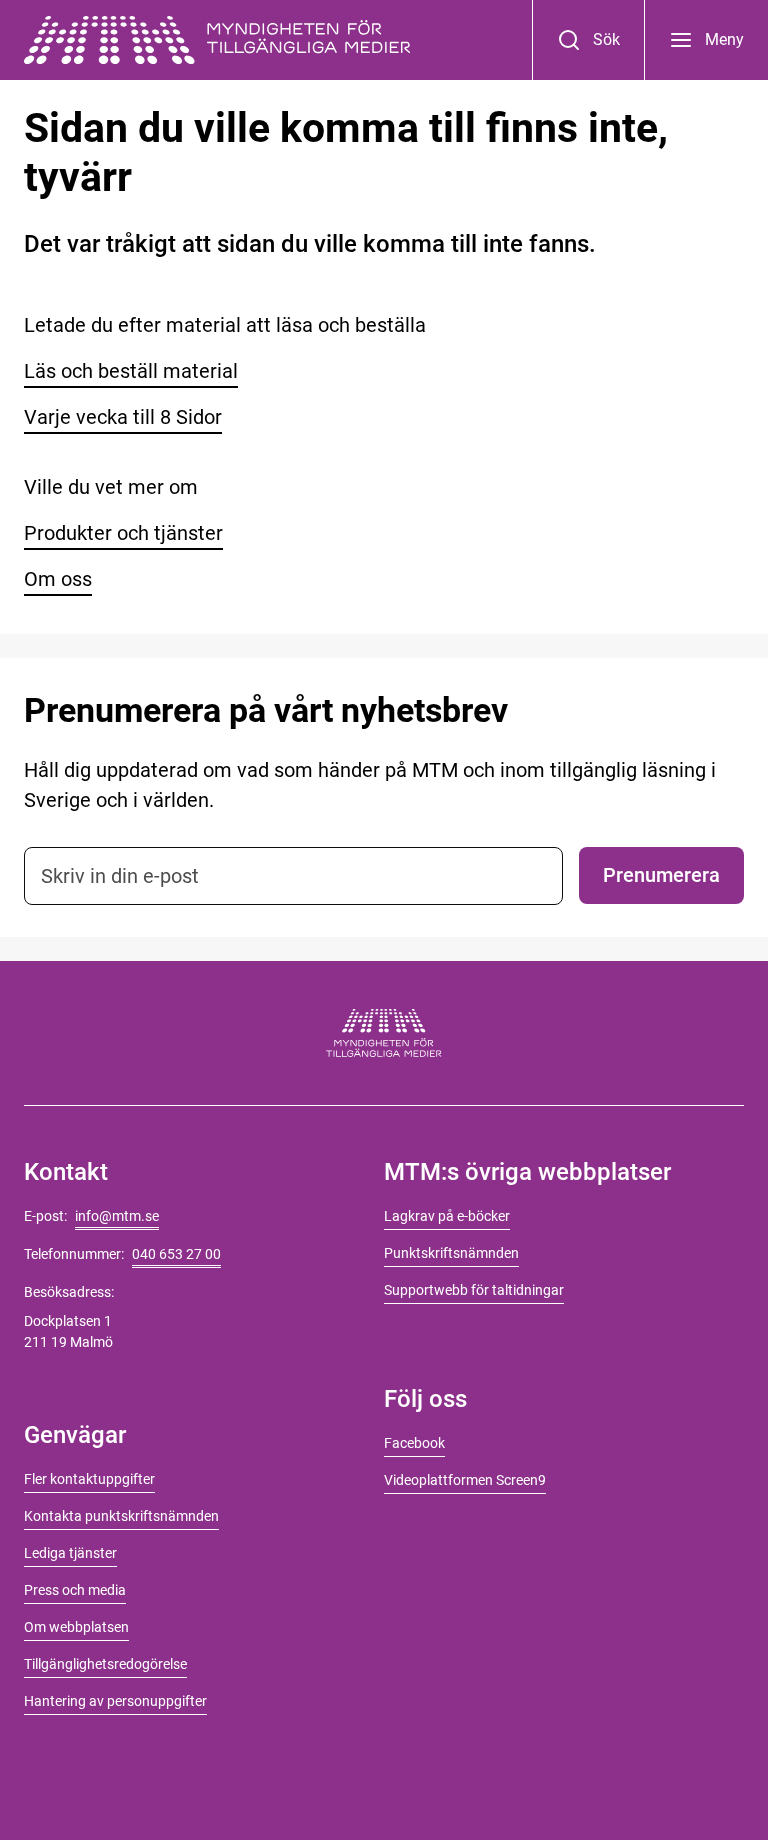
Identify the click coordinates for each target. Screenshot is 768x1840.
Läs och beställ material (131, 371)
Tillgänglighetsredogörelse (105, 1664)
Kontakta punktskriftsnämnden (121, 1516)
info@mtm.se (117, 1216)
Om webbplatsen (76, 1627)
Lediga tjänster (70, 1553)
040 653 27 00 (176, 1254)
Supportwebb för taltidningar (474, 1290)
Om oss (58, 579)
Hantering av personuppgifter (115, 1701)
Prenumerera (661, 875)
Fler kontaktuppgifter (89, 1479)
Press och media (75, 1590)
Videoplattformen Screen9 (465, 1480)
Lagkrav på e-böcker (447, 1216)
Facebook (414, 1443)
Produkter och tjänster (123, 533)
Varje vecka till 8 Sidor (123, 417)
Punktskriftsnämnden (451, 1253)
